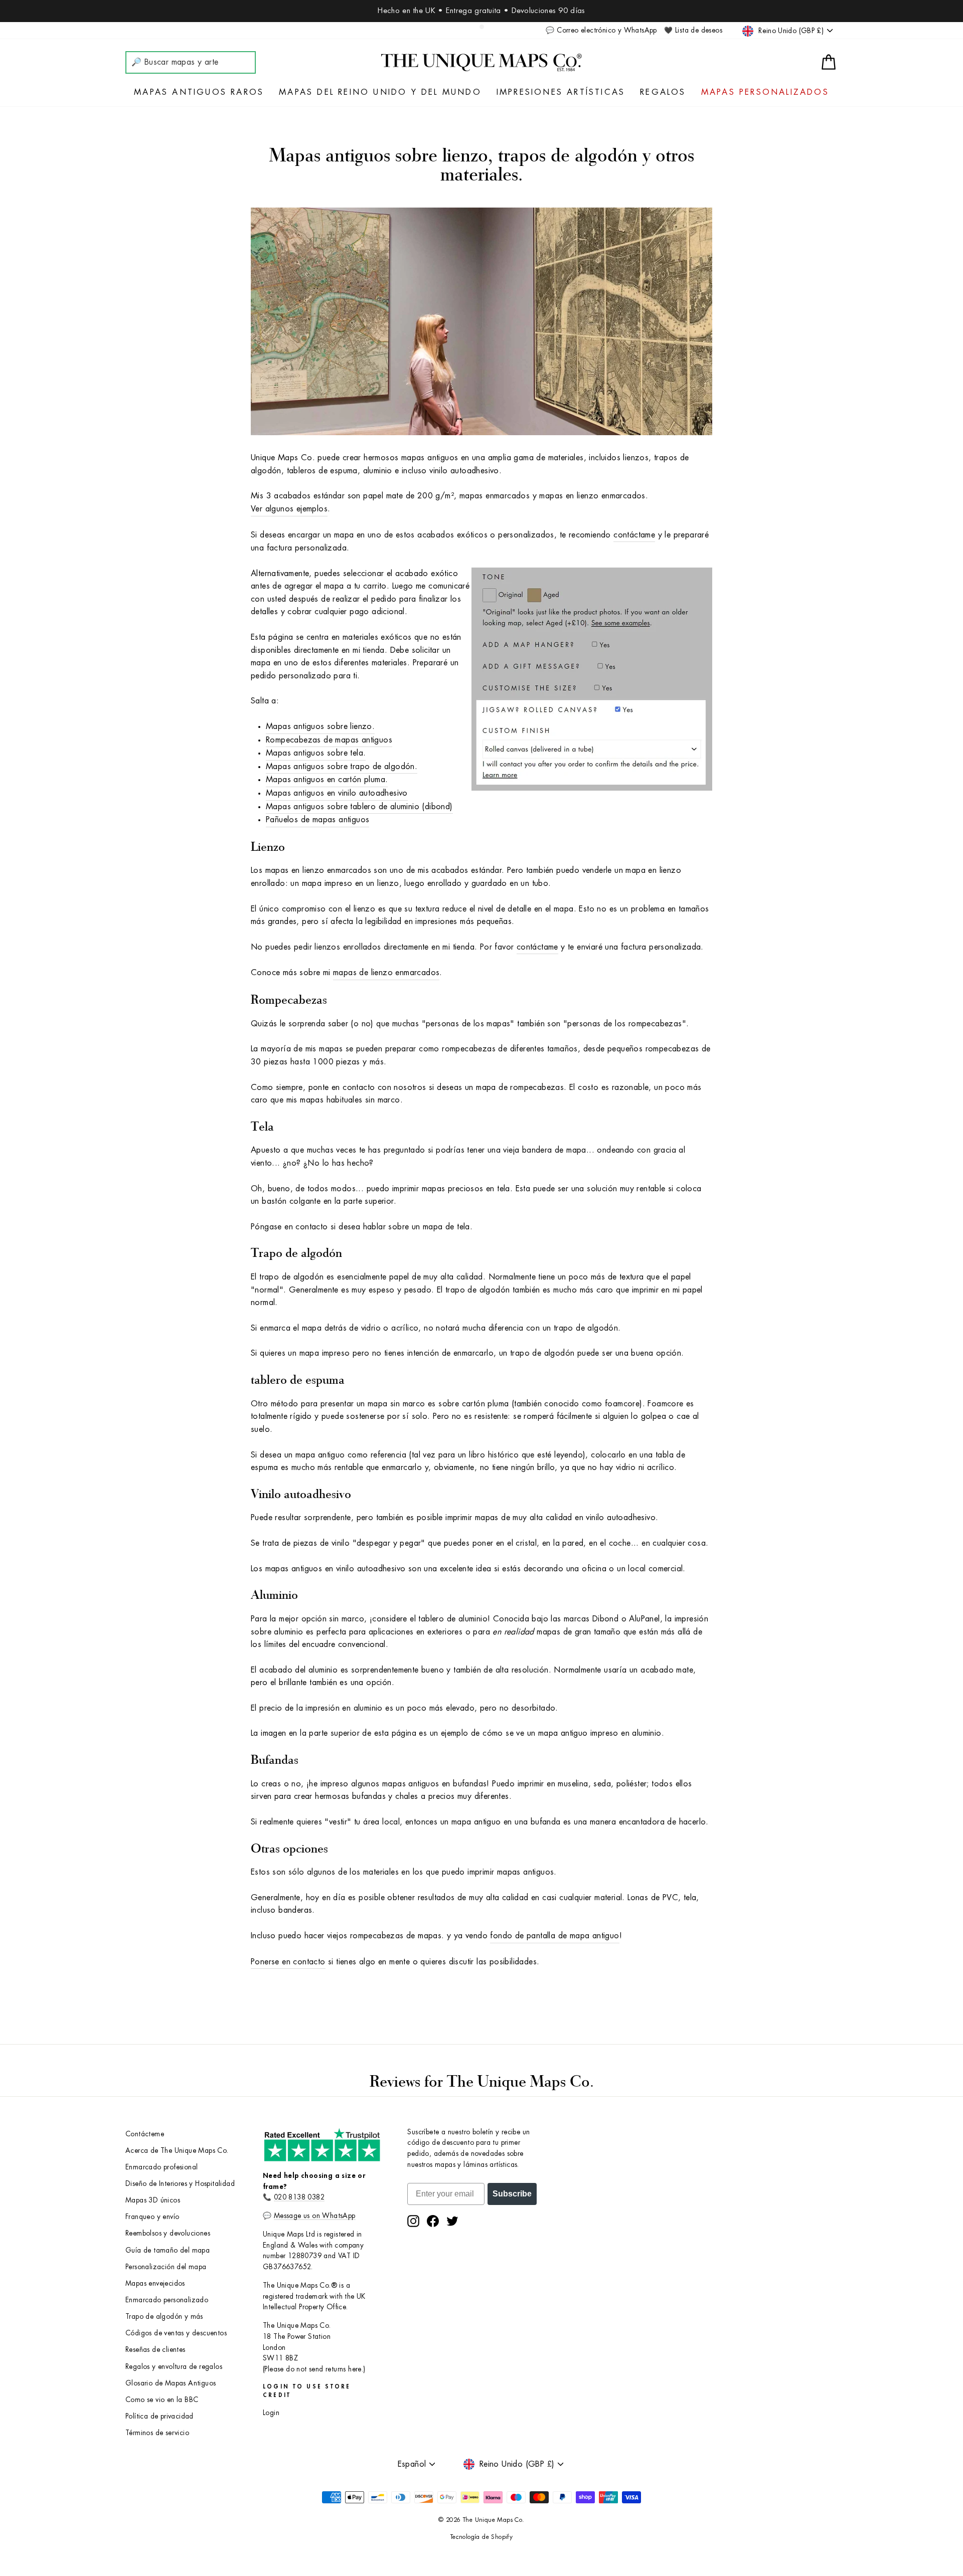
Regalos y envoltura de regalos (174, 2367)
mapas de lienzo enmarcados (386, 973)
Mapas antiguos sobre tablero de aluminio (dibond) (359, 807)
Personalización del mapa (166, 2267)
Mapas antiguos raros (199, 92)
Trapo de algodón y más (164, 2317)
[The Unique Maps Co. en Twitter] (452, 2221)
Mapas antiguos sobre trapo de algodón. (342, 767)
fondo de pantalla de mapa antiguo (554, 1936)
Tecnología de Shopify (481, 2537)
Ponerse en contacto (288, 1962)
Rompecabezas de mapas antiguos (329, 740)
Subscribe (512, 2194)
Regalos (663, 92)
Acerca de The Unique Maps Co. (177, 2151)
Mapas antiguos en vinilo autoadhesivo (337, 793)
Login (271, 2413)
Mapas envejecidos (155, 2283)
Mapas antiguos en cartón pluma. (327, 780)
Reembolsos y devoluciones (168, 2233)
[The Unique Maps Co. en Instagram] (413, 2221)
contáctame (634, 535)
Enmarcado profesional (162, 2167)
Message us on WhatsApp (315, 2216)
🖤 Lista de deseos (693, 30)
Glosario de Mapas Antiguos (171, 2383)
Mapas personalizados (765, 92)
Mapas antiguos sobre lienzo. (320, 726)
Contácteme (145, 2134)
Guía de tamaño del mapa (168, 2250)
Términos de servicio (157, 2433)
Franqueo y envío (152, 2217)
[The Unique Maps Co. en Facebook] (433, 2221)
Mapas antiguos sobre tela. (316, 753)
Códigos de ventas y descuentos (176, 2333)
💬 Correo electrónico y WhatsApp (601, 30)
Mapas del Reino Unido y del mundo (380, 92)
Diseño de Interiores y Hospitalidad (180, 2184)
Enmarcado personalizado (167, 2300)
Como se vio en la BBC (162, 2400)
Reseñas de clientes (155, 2350)
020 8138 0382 (299, 2197)
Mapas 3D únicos (153, 2200)
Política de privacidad (159, 2416)
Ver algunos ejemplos (289, 509)
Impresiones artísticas (561, 92)
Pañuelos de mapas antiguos (317, 820)
